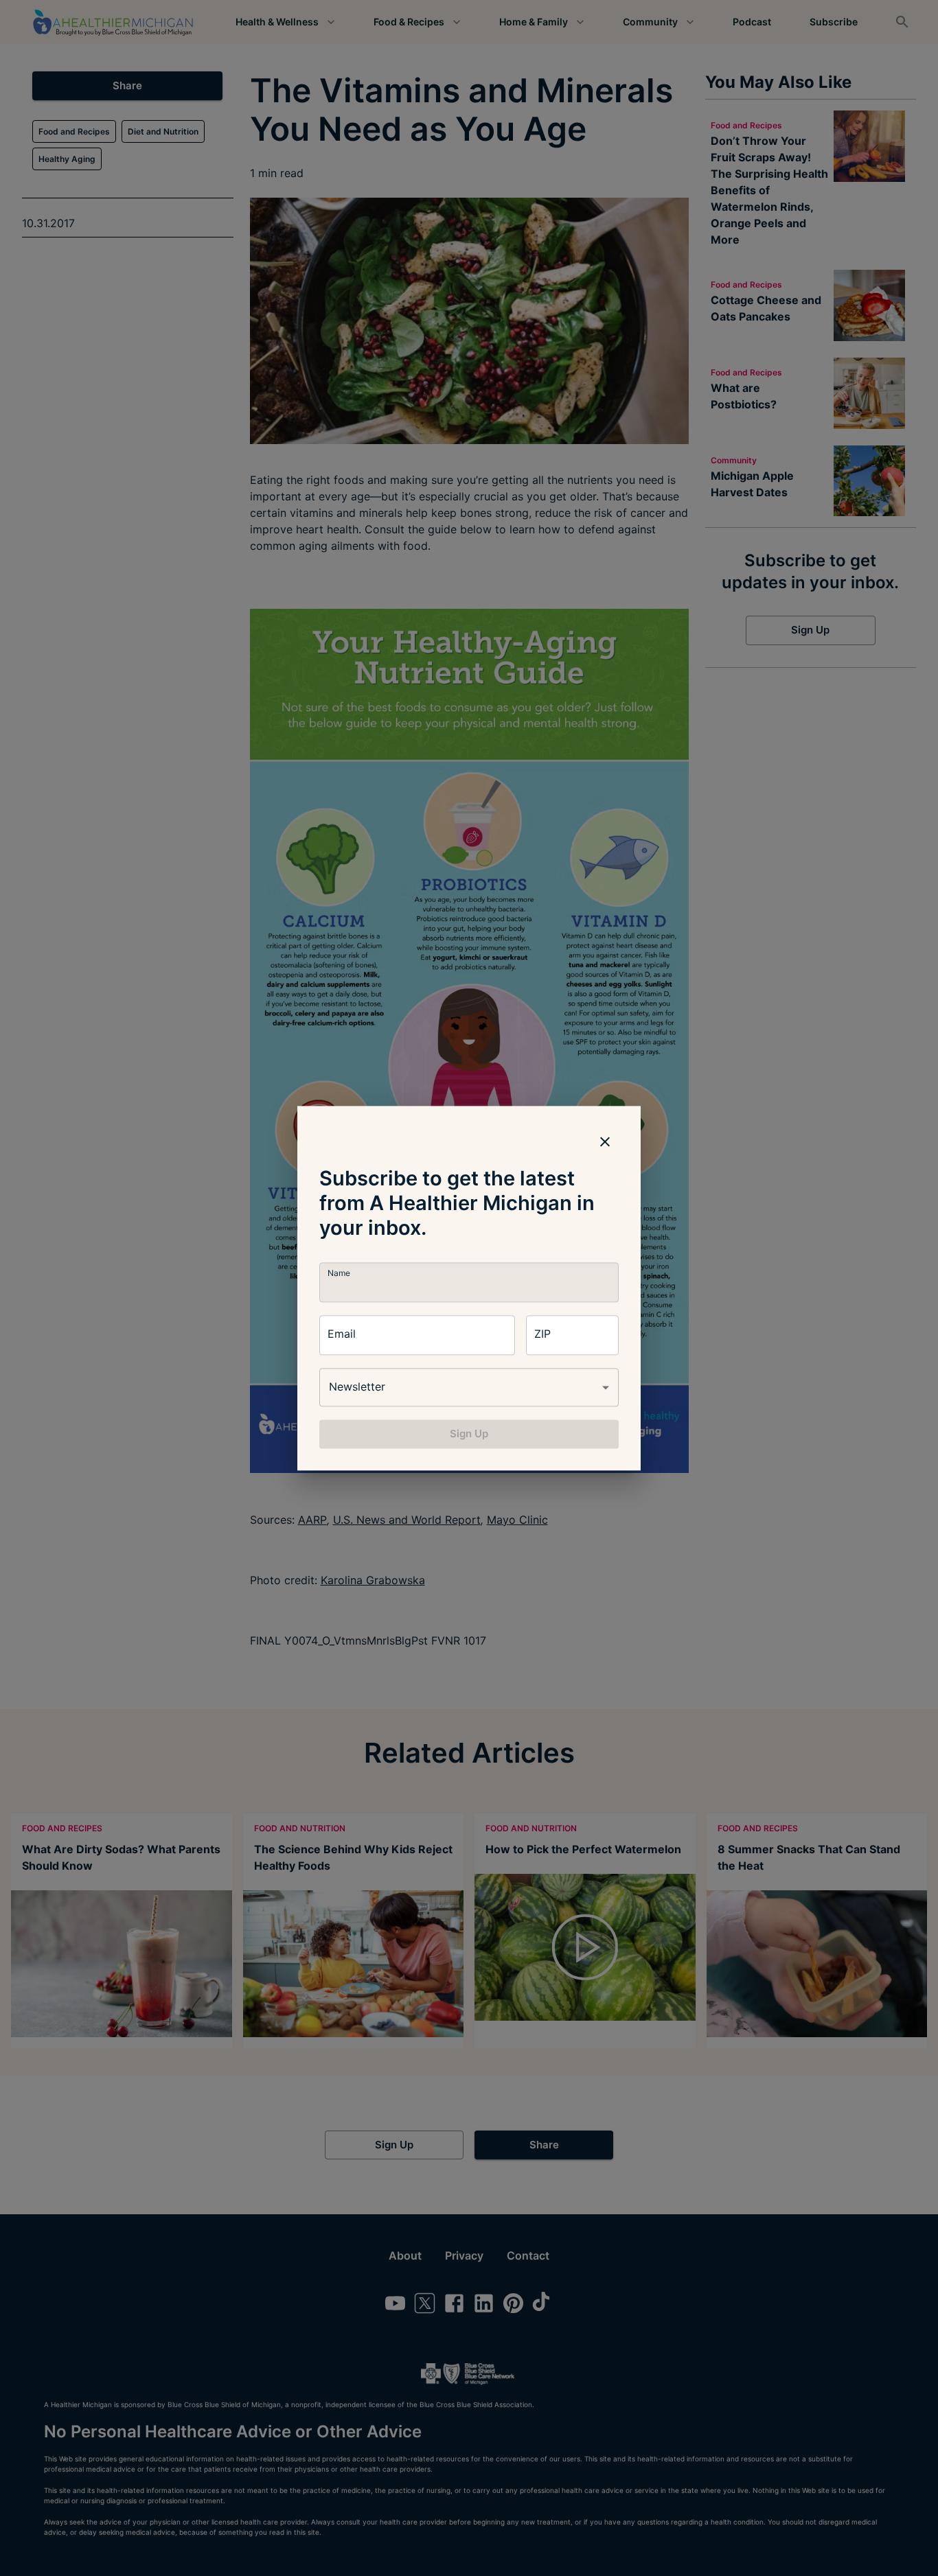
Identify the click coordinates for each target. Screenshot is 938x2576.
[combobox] (469, 1387)
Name (339, 1273)
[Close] (605, 1141)
